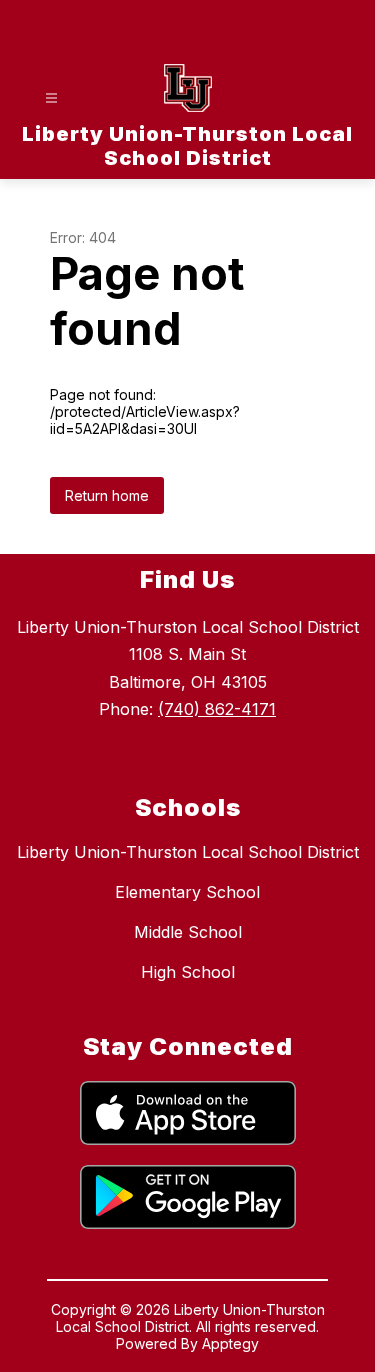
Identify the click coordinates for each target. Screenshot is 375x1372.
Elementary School (187, 892)
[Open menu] (51, 98)
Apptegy (230, 1343)
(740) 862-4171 (217, 709)
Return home (107, 495)
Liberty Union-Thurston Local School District (188, 852)
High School (188, 972)
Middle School (188, 932)
